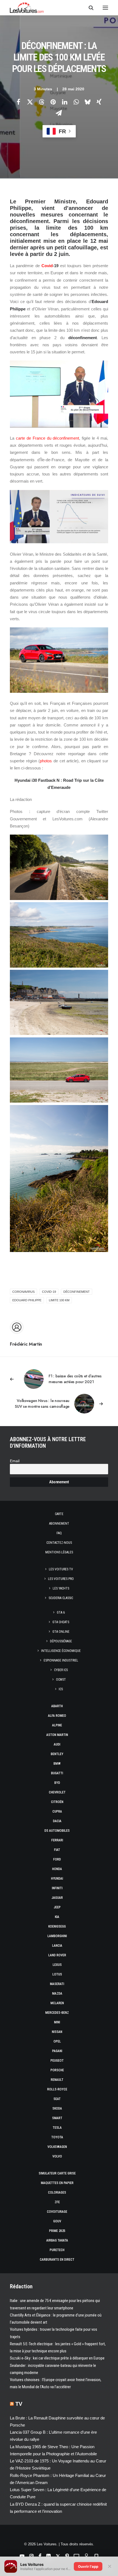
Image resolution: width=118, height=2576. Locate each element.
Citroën (57, 1802)
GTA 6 (61, 1612)
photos (46, 761)
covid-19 (49, 1292)
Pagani (57, 2051)
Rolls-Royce (57, 2089)
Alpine (57, 1725)
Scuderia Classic (61, 1598)
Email (15, 1461)
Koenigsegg (57, 1926)
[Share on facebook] (18, 102)
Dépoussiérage (61, 1641)
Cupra (57, 1811)
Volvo (57, 2156)
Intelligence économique (61, 1651)
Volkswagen (57, 2147)
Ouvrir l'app (88, 2566)
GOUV (57, 2221)
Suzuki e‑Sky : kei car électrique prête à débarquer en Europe (57, 2358)
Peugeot (57, 2061)
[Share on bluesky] (88, 102)
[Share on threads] (41, 102)
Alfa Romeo (57, 1716)
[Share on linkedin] (64, 102)
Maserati (57, 1984)
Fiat (57, 1850)
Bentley (57, 1754)
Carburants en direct (57, 2260)
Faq (59, 1533)
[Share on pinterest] (53, 102)
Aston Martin (57, 1735)
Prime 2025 (57, 2231)
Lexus (57, 1965)
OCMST (61, 1680)
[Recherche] (89, 8)
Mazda (57, 1994)
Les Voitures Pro (61, 1579)
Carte (59, 1514)
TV (19, 2404)
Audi (57, 1744)
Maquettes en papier (57, 2183)
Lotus (57, 1974)
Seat (57, 2099)
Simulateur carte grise (57, 2173)
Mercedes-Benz (57, 2013)
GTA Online (61, 1632)
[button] (105, 8)
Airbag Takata (57, 2240)
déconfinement (77, 1292)
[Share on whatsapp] (76, 102)
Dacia (57, 1821)
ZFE (57, 2202)
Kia (57, 1917)
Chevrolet (57, 1792)
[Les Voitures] (27, 8)
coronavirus (23, 1292)
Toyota (57, 2137)
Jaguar (57, 1898)
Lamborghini (57, 1936)
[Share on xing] (99, 102)
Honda (57, 1869)
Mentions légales (59, 1552)
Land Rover (57, 1955)
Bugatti (57, 1773)
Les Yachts (61, 1588)
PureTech (57, 2250)
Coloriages (57, 2193)
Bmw (57, 1764)
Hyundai (57, 1879)
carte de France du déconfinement (48, 438)
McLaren (57, 2003)
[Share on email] (59, 113)
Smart (57, 2118)
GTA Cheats (61, 1622)
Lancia (57, 1946)
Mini (57, 2022)
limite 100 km (59, 1300)
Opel (57, 2041)
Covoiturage (57, 2212)
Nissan (57, 2032)
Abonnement (59, 1524)
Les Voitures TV (61, 1569)
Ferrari (57, 1840)
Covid (47, 266)
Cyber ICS (61, 1670)
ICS (61, 1689)
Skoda (57, 2108)
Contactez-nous (59, 1543)
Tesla (57, 2128)
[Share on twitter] (30, 102)
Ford (57, 1859)
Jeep (57, 1907)
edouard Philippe (27, 1300)
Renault (57, 2080)
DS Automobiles (57, 1831)
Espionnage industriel (61, 1660)
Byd (57, 1783)
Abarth (57, 1706)
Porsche (57, 2070)
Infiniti (57, 1888)
